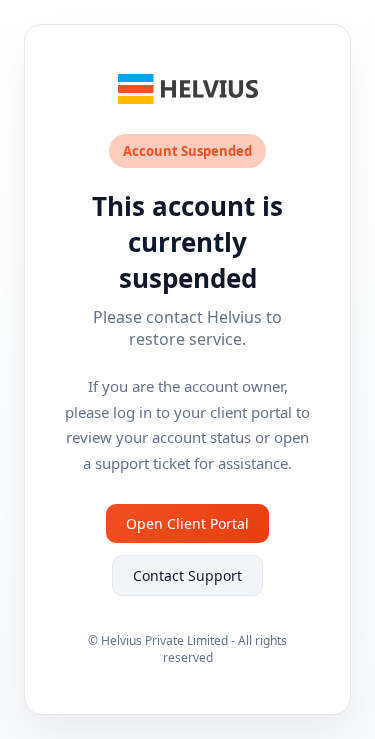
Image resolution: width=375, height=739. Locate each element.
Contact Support (187, 575)
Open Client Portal (187, 523)
